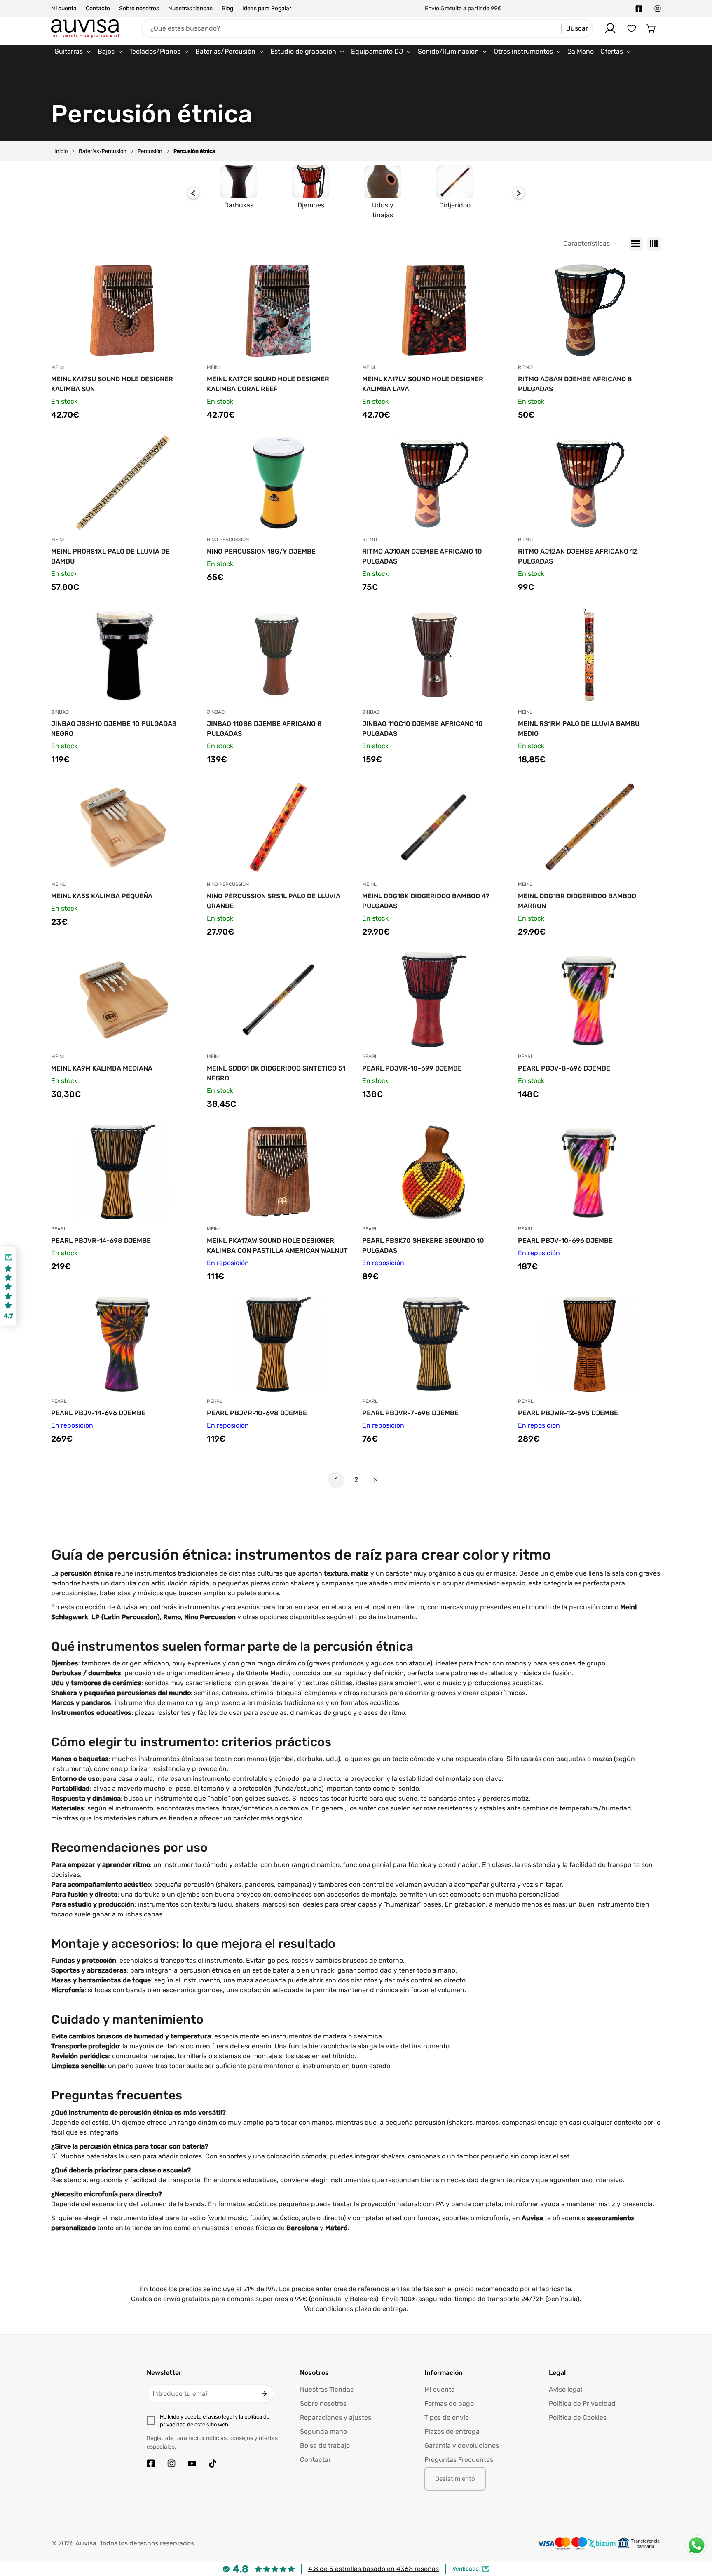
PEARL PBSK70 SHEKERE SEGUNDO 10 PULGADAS (423, 1246)
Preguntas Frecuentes (459, 2460)
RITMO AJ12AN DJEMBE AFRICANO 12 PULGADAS (577, 556)
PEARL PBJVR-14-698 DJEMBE (101, 1241)
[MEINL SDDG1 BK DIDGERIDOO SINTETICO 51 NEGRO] (279, 1000)
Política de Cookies (578, 2417)
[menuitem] (73, 52)
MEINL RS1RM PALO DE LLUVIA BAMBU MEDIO (579, 729)
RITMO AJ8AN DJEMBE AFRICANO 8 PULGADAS (575, 384)
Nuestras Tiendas (327, 2389)
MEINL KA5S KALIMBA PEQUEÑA (102, 896)
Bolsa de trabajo (325, 2446)
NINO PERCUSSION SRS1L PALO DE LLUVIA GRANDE (274, 901)
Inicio (61, 151)
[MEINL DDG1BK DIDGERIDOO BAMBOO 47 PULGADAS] (434, 827)
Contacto (98, 8)
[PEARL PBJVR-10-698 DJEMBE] (279, 1344)
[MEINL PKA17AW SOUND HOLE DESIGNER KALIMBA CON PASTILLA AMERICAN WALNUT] (279, 1172)
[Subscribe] (264, 2394)
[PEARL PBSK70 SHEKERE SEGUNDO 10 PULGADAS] (434, 1172)
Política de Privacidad (582, 2403)
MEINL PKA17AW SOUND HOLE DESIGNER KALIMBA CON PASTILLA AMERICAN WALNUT (277, 1246)
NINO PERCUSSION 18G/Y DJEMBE (261, 551)
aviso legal (221, 2417)
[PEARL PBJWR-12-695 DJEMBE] (590, 1344)
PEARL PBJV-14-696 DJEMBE (98, 1413)
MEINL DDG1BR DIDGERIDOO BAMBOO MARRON (577, 901)
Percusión (150, 151)
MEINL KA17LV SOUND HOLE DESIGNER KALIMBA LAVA (423, 384)
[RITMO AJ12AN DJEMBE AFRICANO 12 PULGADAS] (590, 483)
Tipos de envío (447, 2417)
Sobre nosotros (139, 8)
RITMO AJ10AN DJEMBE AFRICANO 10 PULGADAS (422, 556)
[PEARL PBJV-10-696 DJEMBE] (590, 1172)
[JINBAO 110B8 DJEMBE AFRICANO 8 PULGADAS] (279, 655)
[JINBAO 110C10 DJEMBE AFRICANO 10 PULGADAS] (434, 655)
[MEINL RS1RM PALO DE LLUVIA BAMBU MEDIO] (590, 655)
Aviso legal (566, 2389)
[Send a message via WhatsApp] (697, 2545)
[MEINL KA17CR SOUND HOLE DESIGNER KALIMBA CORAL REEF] (279, 310)
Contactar (315, 2460)
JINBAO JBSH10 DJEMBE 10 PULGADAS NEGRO (114, 729)
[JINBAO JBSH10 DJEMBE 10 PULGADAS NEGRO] (123, 655)
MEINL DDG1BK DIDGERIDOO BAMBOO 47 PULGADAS (426, 901)
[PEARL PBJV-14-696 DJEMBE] (123, 1344)
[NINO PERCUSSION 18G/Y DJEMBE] (279, 483)
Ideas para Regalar (267, 8)
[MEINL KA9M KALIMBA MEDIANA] (123, 1000)
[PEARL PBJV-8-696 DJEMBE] (590, 1000)
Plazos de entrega (452, 2432)
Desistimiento (455, 2479)
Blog (227, 8)
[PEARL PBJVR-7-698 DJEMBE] (434, 1344)
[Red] (654, 244)
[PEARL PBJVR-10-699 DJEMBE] (434, 1000)
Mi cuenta (64, 8)
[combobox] (367, 28)
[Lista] (636, 244)
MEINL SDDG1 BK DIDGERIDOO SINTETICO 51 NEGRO (276, 1073)
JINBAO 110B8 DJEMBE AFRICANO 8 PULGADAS (264, 729)
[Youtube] (192, 2463)
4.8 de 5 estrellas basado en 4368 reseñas (374, 2569)
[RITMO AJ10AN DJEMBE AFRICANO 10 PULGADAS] (434, 483)
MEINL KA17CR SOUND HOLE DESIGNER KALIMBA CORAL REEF (268, 384)
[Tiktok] (213, 2463)
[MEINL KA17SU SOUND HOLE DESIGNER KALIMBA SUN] (123, 310)
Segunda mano (323, 2432)
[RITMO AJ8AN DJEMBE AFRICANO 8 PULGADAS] (590, 310)
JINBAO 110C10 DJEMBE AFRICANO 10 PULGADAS (423, 729)
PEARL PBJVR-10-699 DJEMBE (412, 1068)
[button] (651, 28)
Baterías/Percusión (103, 151)
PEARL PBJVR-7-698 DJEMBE (410, 1413)
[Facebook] (639, 9)
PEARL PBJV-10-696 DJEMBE (565, 1241)
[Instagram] (658, 9)
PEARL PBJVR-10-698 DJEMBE (257, 1413)
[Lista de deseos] (632, 28)
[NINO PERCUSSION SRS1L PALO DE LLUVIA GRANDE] (279, 827)
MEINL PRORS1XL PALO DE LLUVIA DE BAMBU (110, 556)
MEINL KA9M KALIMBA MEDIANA (102, 1068)
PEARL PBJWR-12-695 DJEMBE (568, 1413)
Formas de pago (449, 2403)
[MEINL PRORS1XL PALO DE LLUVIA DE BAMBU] (123, 483)
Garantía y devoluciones (462, 2446)
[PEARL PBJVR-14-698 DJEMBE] (123, 1172)
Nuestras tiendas (190, 8)
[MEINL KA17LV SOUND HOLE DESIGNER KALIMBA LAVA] (434, 310)
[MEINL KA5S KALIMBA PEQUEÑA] (123, 827)
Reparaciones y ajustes (336, 2417)
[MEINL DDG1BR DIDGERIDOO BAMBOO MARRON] (590, 827)
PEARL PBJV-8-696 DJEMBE (564, 1068)
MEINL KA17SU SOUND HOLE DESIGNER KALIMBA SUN (112, 384)
